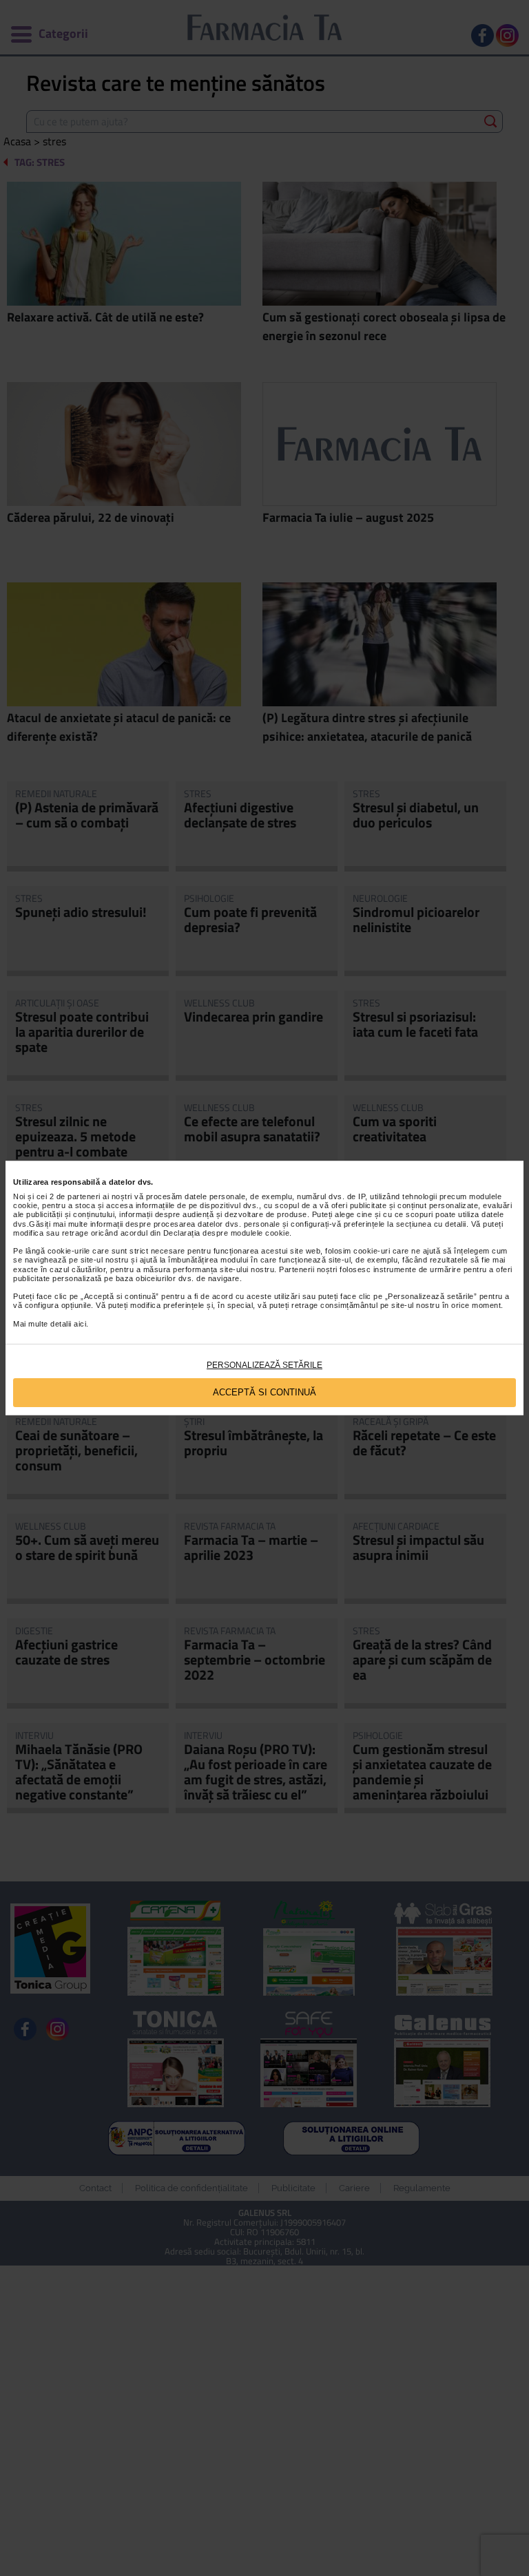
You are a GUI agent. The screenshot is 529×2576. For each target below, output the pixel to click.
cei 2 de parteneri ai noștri (84, 1196)
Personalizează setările (264, 1365)
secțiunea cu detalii (431, 1224)
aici (80, 1324)
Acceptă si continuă (264, 1392)
